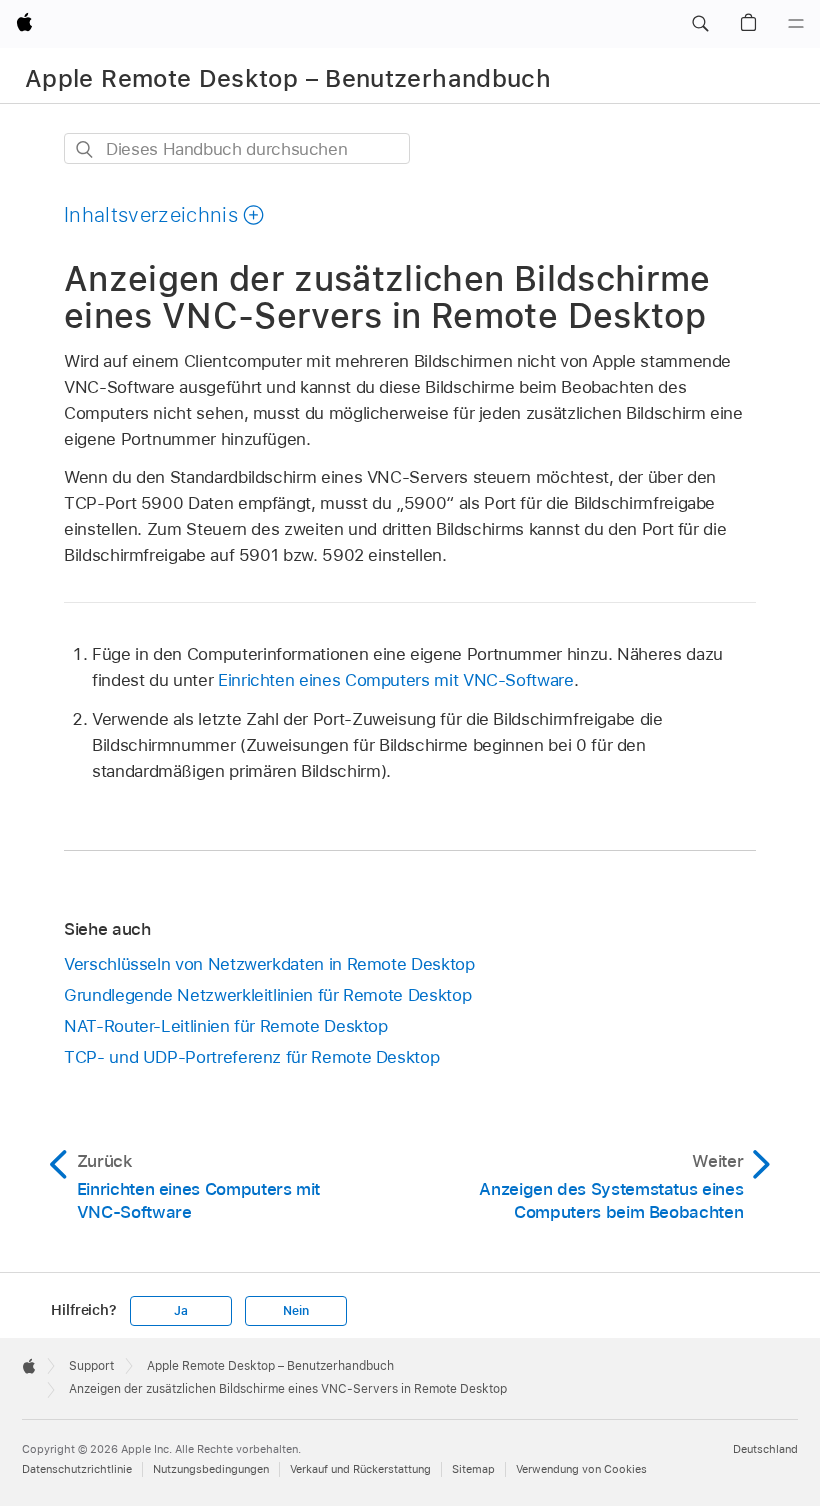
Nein (295, 1311)
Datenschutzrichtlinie (77, 1469)
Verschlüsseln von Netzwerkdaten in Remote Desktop (269, 964)
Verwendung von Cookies (581, 1469)
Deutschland (765, 1449)
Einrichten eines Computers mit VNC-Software (396, 680)
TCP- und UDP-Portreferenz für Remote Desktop (251, 1057)
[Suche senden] (85, 149)
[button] (700, 24)
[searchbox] (237, 148)
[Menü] (796, 24)
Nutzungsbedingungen (211, 1469)
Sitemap (473, 1469)
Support (91, 1366)
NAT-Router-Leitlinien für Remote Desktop (226, 1026)
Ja (181, 1311)
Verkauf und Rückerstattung (360, 1469)
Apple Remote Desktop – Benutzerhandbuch (288, 78)
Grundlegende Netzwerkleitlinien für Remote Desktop (267, 995)
